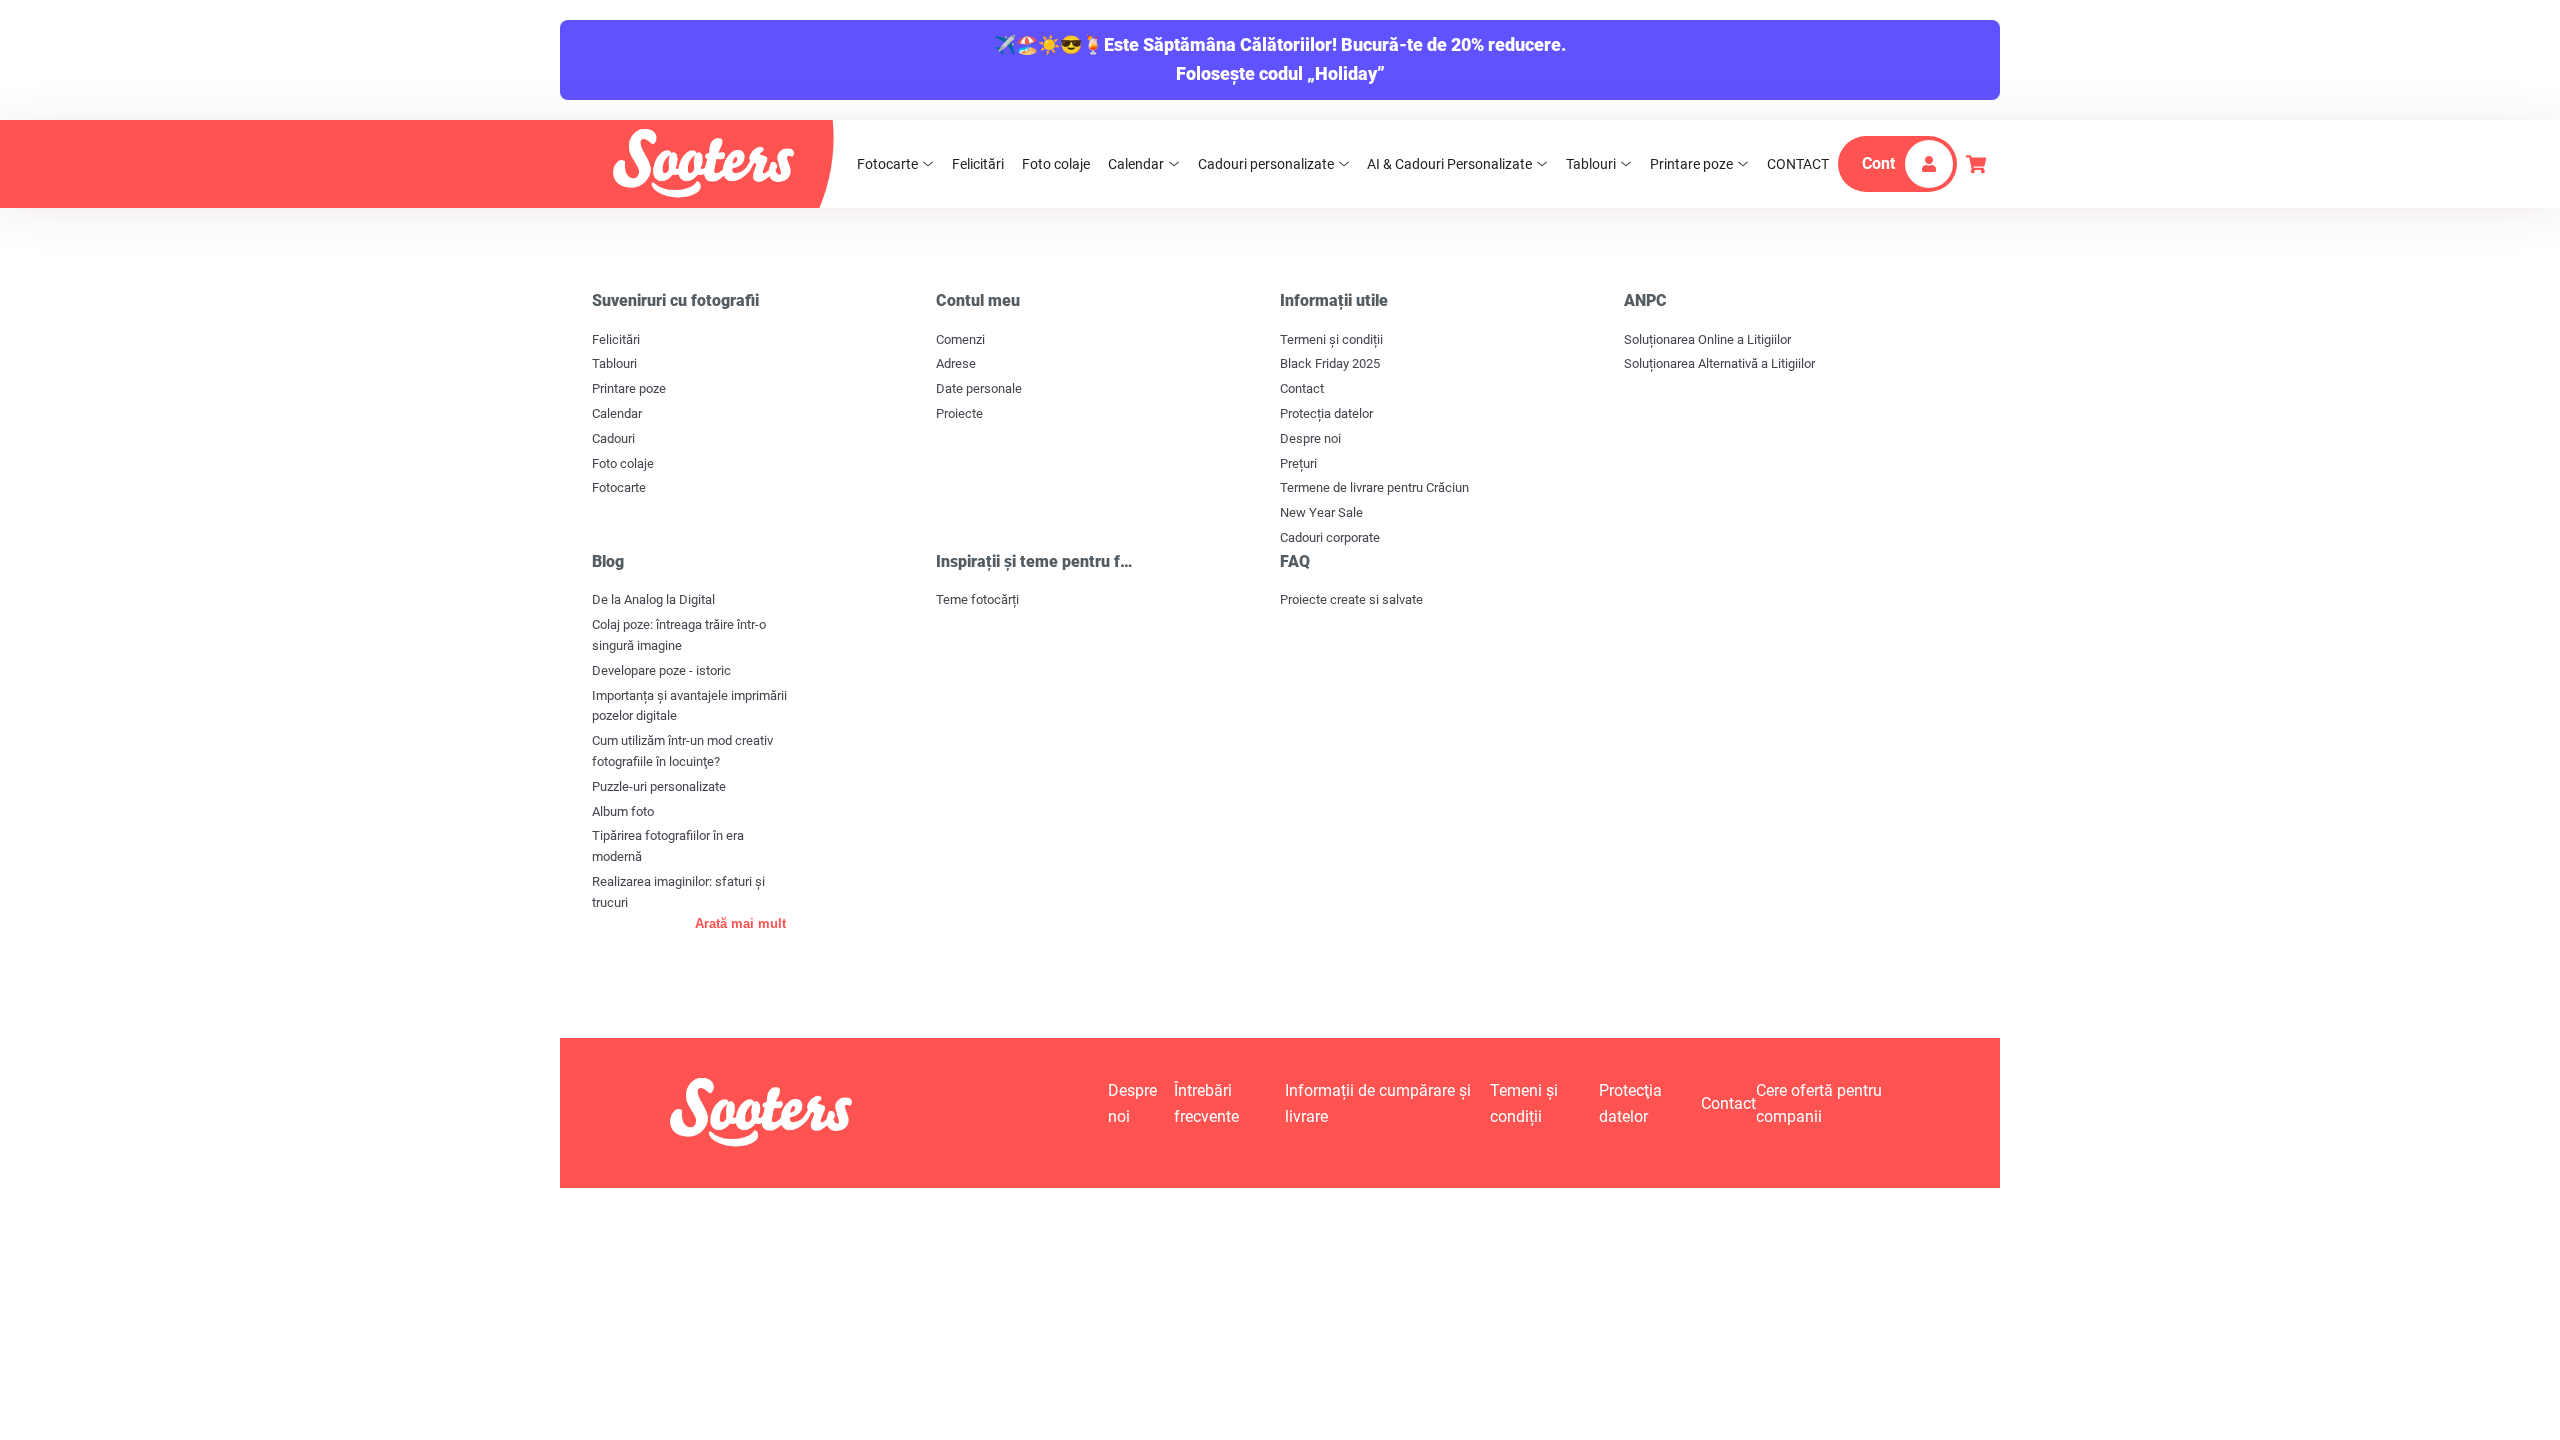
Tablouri (1591, 164)
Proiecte (959, 413)
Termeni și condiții (1331, 339)
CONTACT (1798, 164)
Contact (1302, 388)
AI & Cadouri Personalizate (1449, 164)
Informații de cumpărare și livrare (1378, 1103)
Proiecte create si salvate (1351, 599)
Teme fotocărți (977, 599)
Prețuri (1298, 463)
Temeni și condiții (1524, 1103)
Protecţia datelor (1630, 1103)
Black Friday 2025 (1330, 363)
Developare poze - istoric (661, 670)
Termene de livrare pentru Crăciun (1374, 487)
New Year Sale (1321, 512)
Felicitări (978, 164)
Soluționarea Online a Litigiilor (1707, 339)
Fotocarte (887, 164)
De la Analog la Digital (653, 599)
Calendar (1136, 164)
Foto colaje (1056, 164)
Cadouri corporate (1330, 537)
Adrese (956, 363)
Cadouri (613, 438)
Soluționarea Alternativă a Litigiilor (1719, 363)
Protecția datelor (1326, 413)
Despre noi (1310, 438)
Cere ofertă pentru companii (1819, 1103)
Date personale (979, 388)
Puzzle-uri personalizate (659, 786)
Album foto (623, 811)
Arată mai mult (740, 923)
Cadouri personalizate (1266, 164)
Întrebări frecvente (1206, 1103)
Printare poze (1691, 164)
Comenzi (960, 339)
